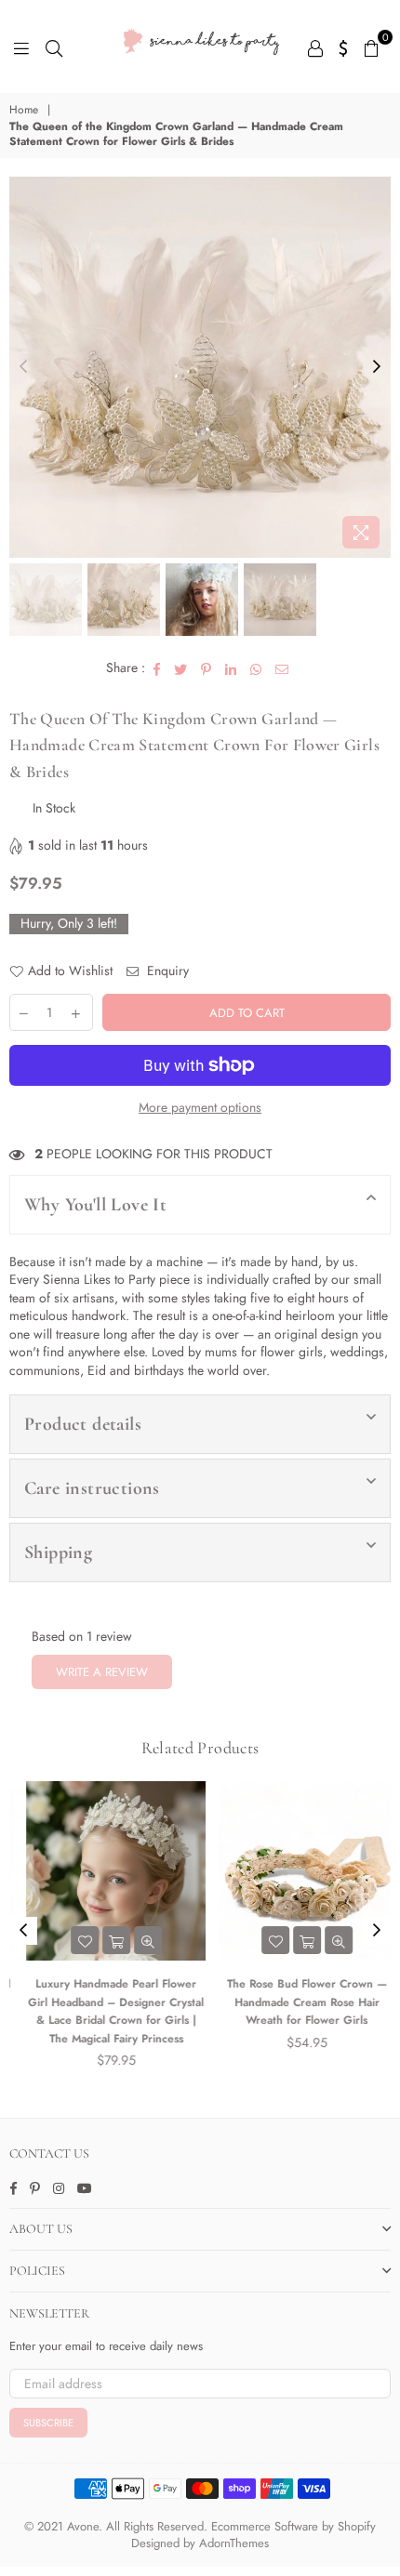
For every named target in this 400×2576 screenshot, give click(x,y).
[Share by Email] (282, 668)
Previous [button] (23, 367)
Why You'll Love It (95, 1205)
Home (24, 110)
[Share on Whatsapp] (256, 668)
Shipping (58, 1552)
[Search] (54, 46)
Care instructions (92, 1488)
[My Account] (315, 46)
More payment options (200, 1108)
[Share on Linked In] (231, 668)
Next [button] (377, 367)
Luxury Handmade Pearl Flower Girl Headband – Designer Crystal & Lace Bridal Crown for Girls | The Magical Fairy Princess (105, 2011)
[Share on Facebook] (157, 668)
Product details (83, 1424)
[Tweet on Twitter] (181, 668)
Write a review (102, 1672)
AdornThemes (234, 2543)
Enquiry (166, 971)
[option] (200, 367)
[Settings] (344, 46)
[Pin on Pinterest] (207, 668)
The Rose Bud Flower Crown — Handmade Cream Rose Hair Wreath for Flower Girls (296, 2002)
